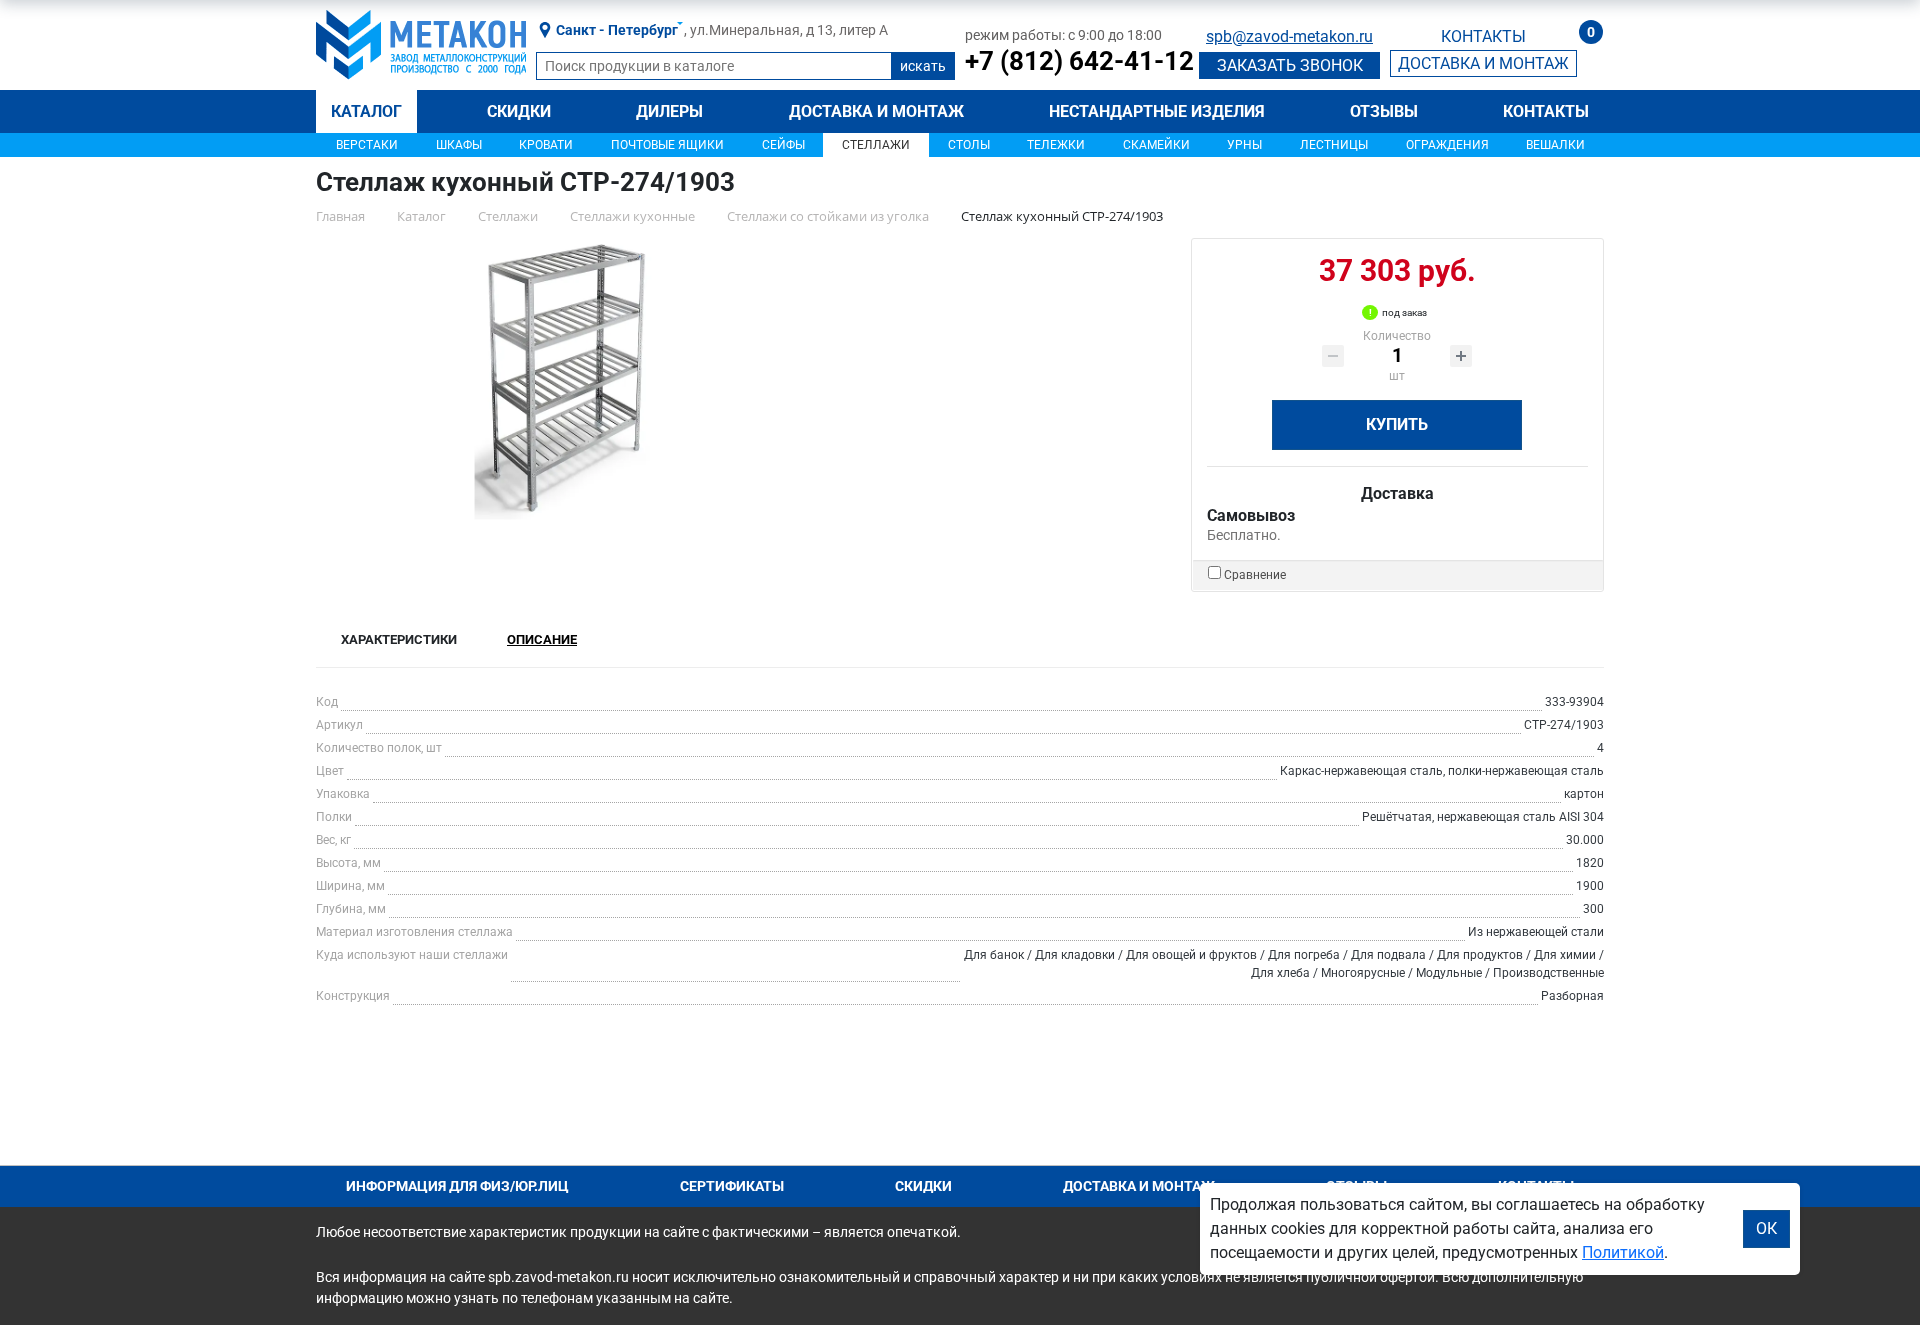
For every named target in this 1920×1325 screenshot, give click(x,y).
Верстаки (367, 145)
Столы (969, 145)
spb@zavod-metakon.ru (1289, 36)
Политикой (1623, 1252)
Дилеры (669, 111)
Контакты (1546, 111)
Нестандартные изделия (1157, 111)
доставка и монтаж (1483, 63)
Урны (1244, 145)
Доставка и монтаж (876, 111)
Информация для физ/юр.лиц (457, 1186)
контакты (1483, 36)
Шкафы (459, 145)
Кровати (546, 145)
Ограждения (1447, 145)
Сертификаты (732, 1186)
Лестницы (1334, 145)
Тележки (1056, 145)
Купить (1397, 424)
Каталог (366, 111)
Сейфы (783, 145)
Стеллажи (876, 145)
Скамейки (1156, 145)
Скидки (519, 111)
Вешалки (1555, 145)
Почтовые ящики (667, 145)
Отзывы (1384, 111)
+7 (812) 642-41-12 (1079, 61)
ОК (1766, 1228)
